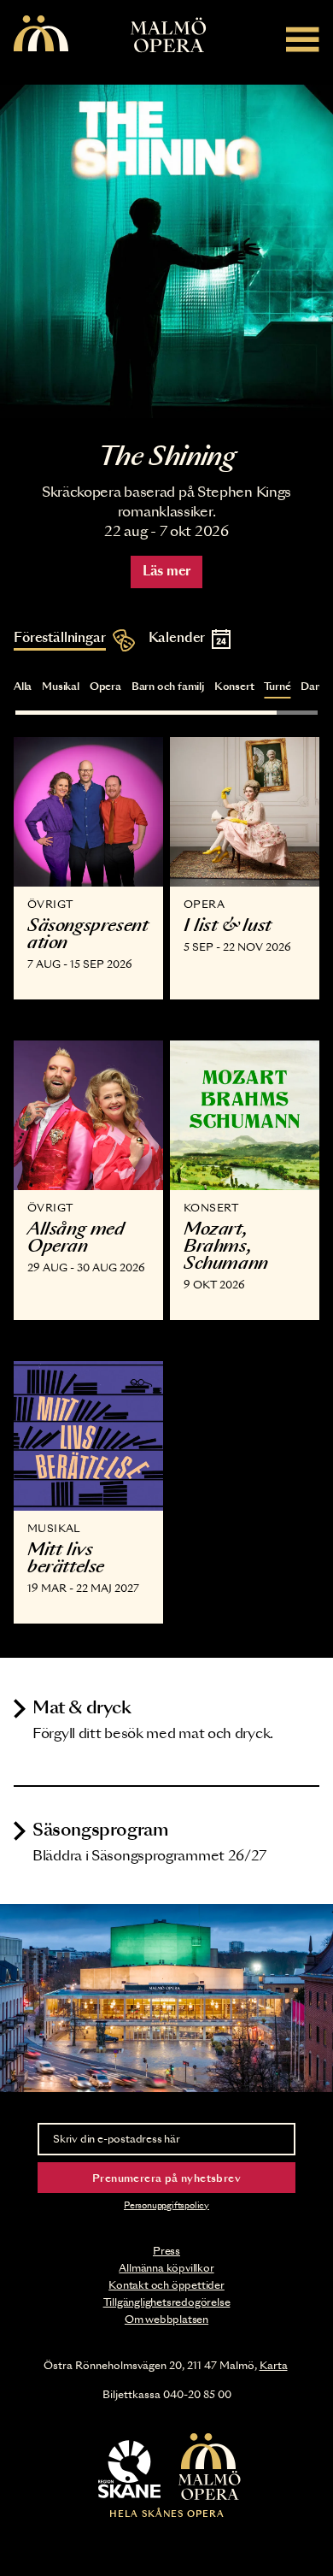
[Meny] (303, 39)
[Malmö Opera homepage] (41, 35)
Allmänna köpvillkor (166, 2268)
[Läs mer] (166, 251)
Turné (277, 687)
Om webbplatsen (166, 2320)
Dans (313, 687)
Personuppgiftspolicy (166, 2206)
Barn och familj (168, 687)
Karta (274, 2366)
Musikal (61, 687)
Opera (105, 687)
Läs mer (166, 572)
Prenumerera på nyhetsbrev (166, 2178)
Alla (23, 687)
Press (166, 2251)
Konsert (234, 687)
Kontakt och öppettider (166, 2285)
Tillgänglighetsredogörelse (167, 2302)
